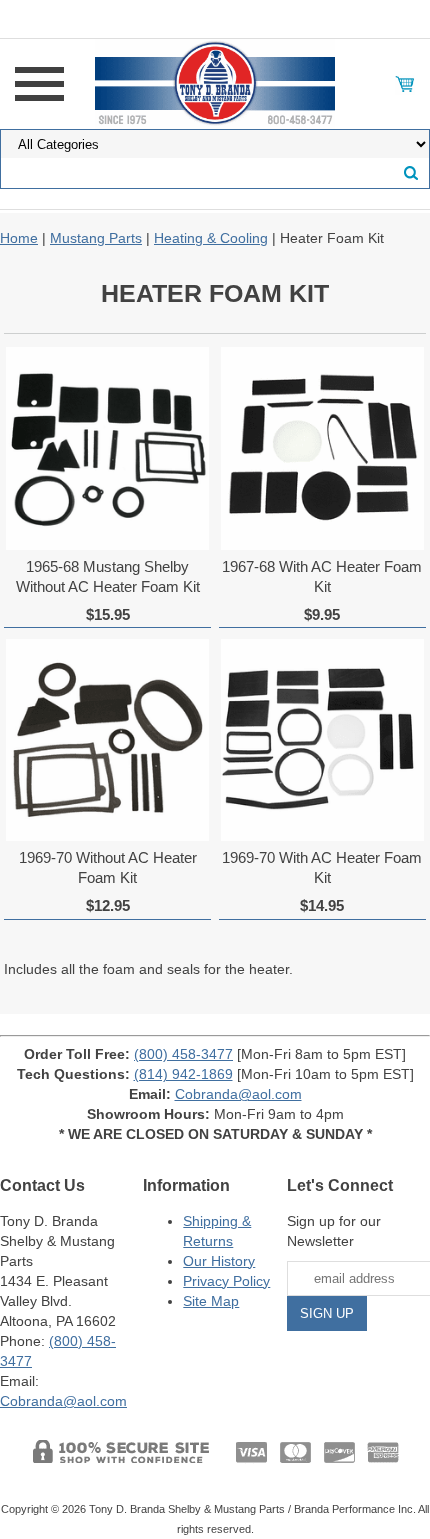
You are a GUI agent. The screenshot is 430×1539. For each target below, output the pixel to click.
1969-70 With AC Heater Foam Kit (322, 867)
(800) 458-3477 (183, 1054)
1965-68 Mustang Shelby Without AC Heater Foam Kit (108, 576)
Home (19, 238)
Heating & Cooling (211, 238)
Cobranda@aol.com (238, 1094)
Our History (219, 1261)
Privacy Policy (226, 1281)
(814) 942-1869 (183, 1074)
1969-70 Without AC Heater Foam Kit (108, 867)
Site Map (211, 1301)
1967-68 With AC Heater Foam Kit (322, 576)
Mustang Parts (96, 238)
